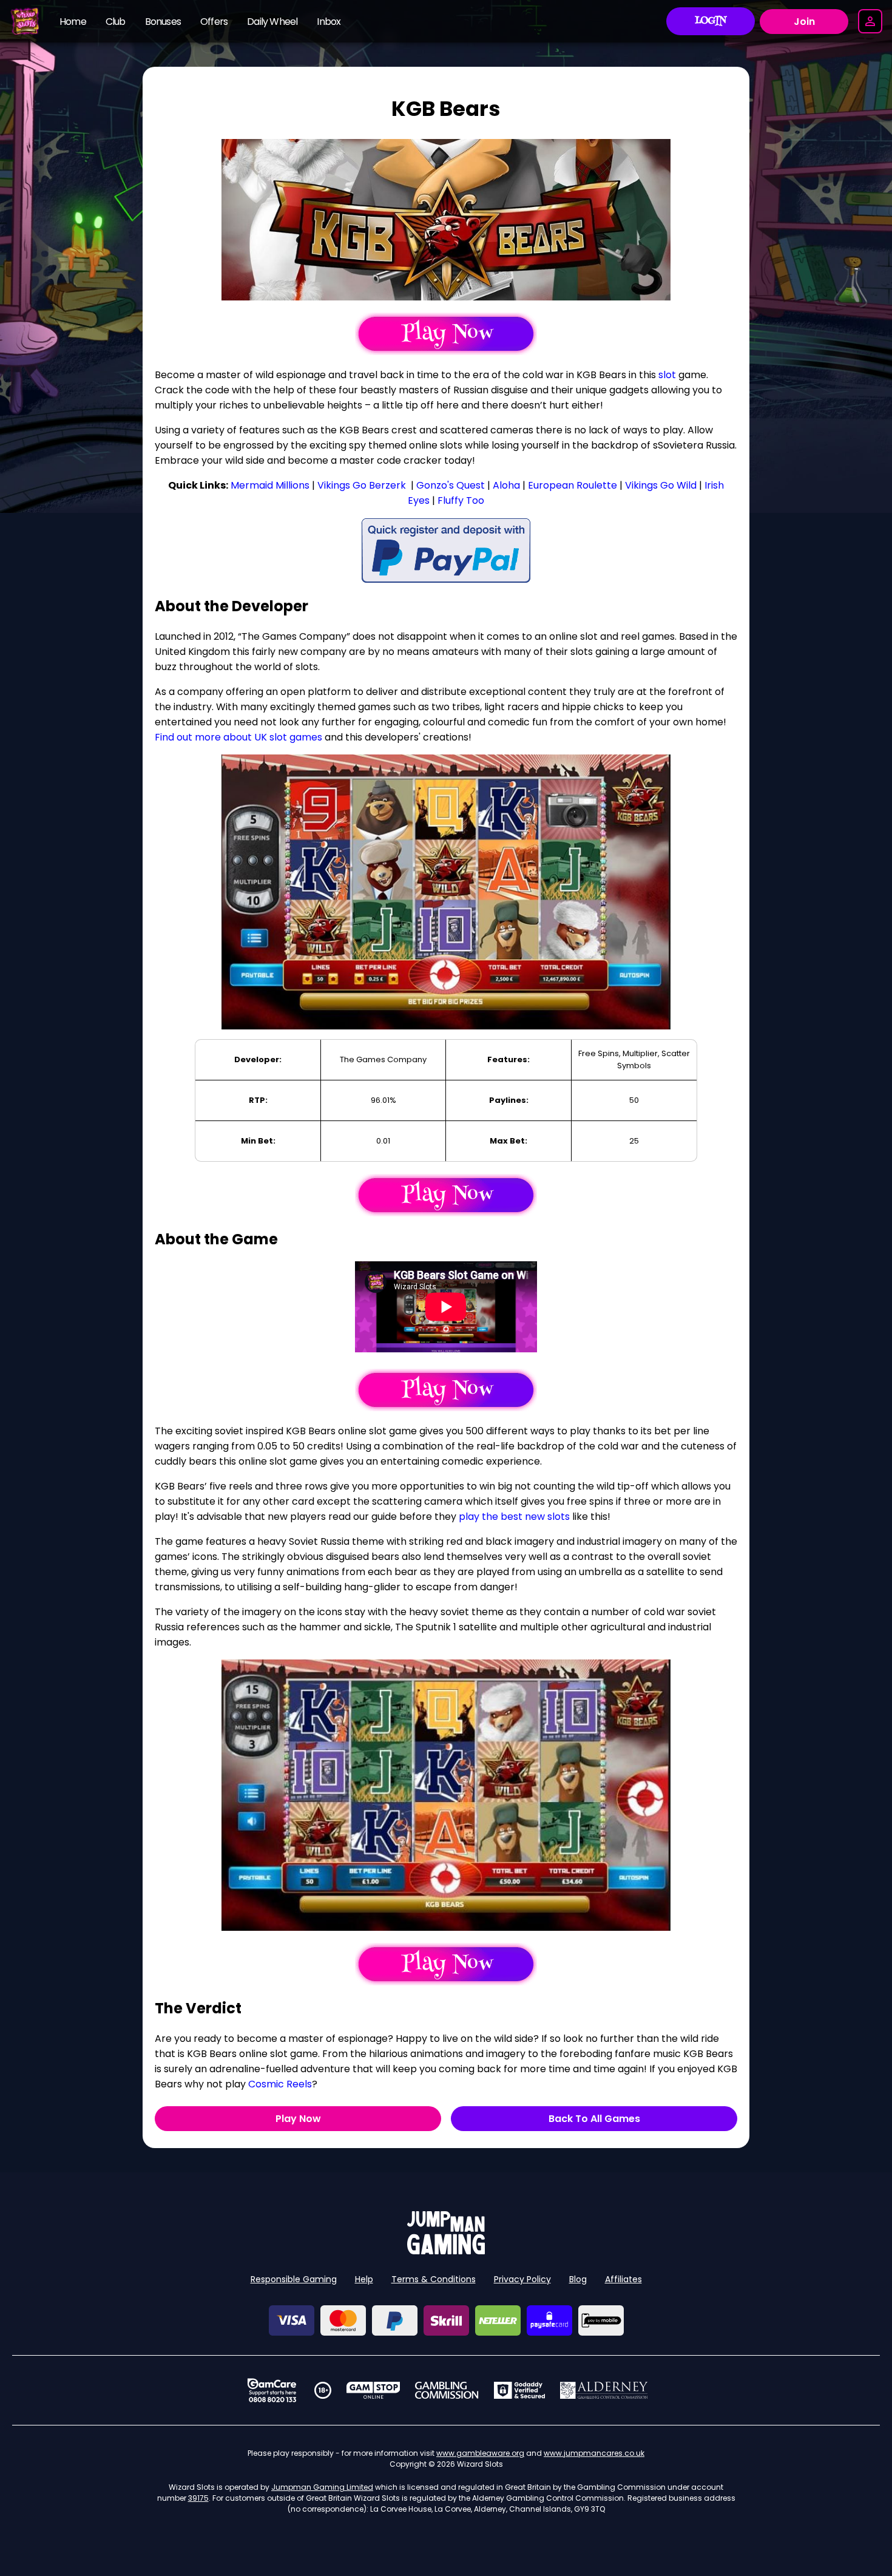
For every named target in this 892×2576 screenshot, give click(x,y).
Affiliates (623, 2279)
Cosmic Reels (280, 2084)
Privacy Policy (522, 2279)
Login (711, 21)
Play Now (298, 2119)
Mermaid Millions (270, 485)
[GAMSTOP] (373, 2390)
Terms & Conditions (434, 2279)
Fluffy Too (461, 500)
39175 (198, 2498)
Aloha (506, 485)
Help (364, 2279)
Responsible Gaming (294, 2279)
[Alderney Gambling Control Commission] (604, 2390)
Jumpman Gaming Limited (322, 2487)
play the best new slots (514, 1517)
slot (667, 375)
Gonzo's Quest (451, 485)
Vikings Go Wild (661, 485)
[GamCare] (272, 2390)
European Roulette (573, 485)
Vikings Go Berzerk (362, 485)
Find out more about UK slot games (238, 737)
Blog (578, 2279)
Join (804, 22)
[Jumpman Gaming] (446, 2251)
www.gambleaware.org (480, 2453)
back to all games (594, 2119)
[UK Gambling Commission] (447, 2390)
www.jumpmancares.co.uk (594, 2453)
